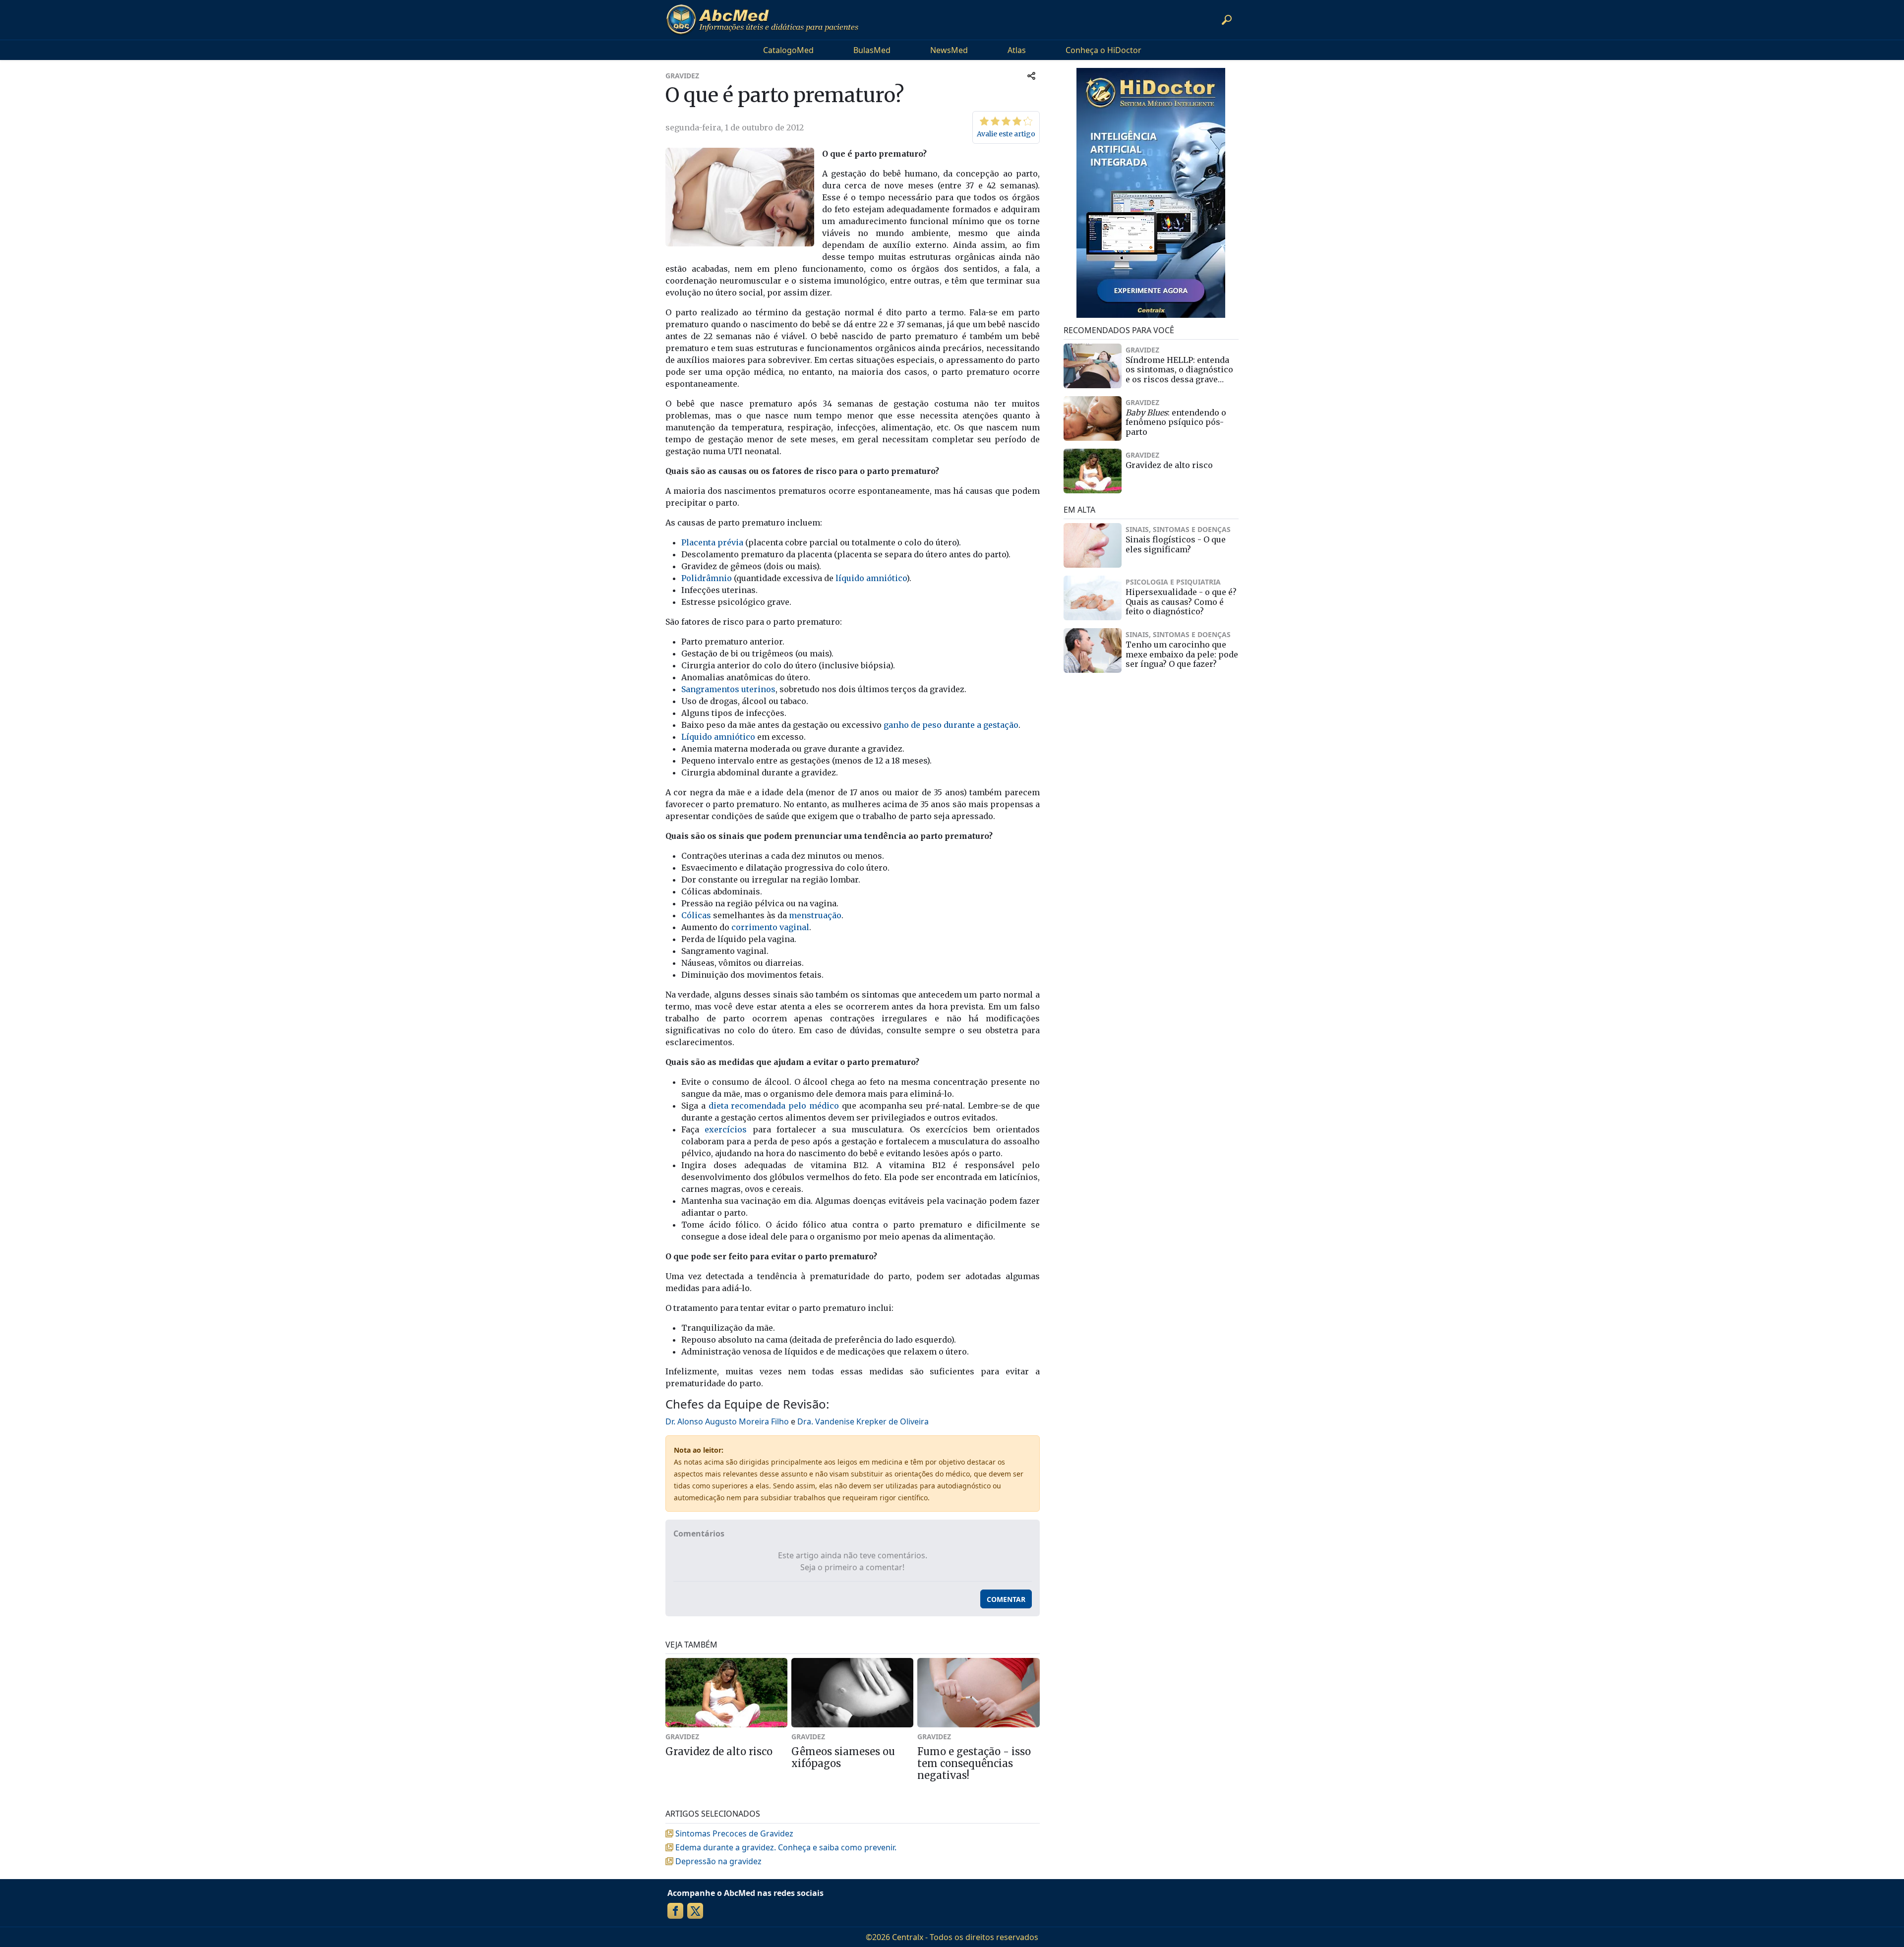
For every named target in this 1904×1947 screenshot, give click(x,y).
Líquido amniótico (718, 737)
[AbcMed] (762, 20)
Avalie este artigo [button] (1006, 134)
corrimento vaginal (770, 927)
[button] (1227, 20)
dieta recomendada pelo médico (774, 1106)
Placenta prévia (712, 542)
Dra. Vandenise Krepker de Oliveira (863, 1421)
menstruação (815, 915)
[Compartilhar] (1031, 76)
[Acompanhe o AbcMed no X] (695, 1911)
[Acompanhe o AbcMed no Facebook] (675, 1911)
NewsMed (949, 50)
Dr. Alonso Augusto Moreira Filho (727, 1421)
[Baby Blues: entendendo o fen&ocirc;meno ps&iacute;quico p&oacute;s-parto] (1093, 418)
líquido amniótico (871, 578)
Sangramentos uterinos (728, 689)
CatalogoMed (788, 50)
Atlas (1017, 50)
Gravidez (682, 76)
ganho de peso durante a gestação (951, 725)
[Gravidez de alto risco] (1093, 471)
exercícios (726, 1129)
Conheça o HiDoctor (1103, 50)
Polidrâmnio (707, 578)
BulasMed (872, 50)
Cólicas (696, 915)
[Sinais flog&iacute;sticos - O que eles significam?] (1093, 545)
